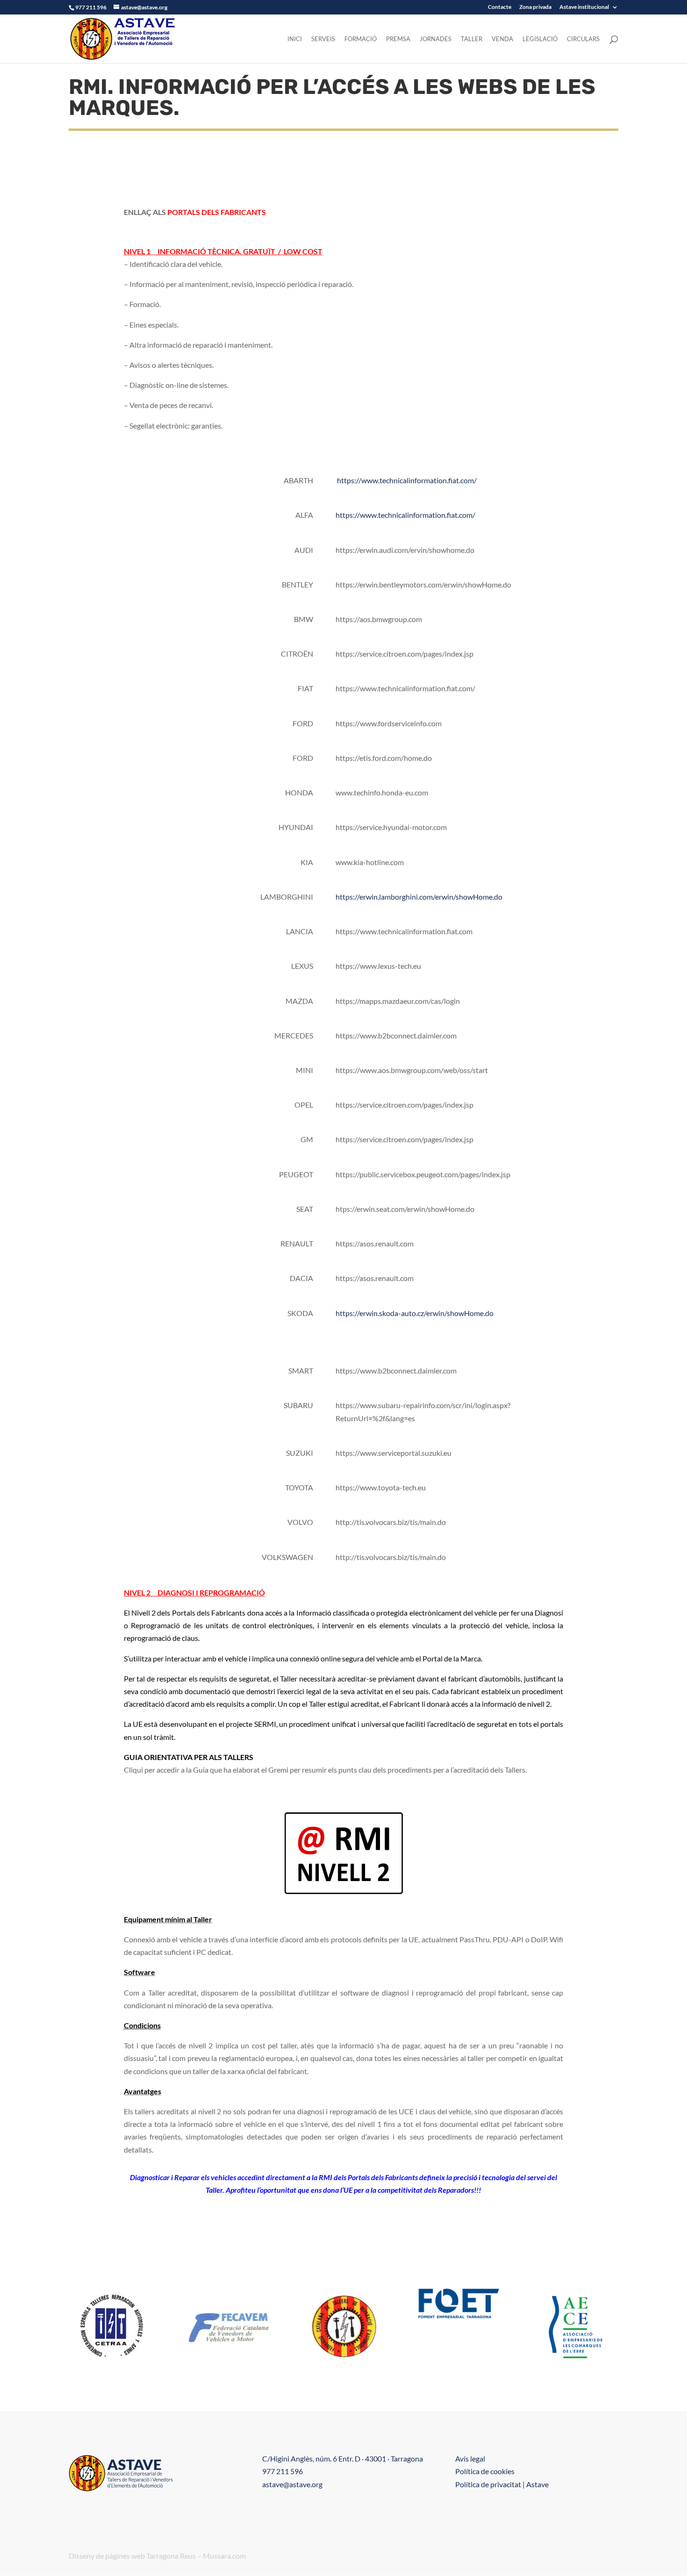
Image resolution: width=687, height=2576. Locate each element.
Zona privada (535, 7)
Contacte (500, 7)
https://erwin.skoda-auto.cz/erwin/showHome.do (415, 1313)
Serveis (323, 39)
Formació (361, 39)
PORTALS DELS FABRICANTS (217, 212)
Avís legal (470, 2458)
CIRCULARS (583, 39)
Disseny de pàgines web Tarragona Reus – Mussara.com (157, 2556)
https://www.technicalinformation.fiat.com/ (407, 480)
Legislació (540, 39)
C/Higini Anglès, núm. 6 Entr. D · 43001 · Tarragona (343, 2458)
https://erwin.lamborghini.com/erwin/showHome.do (419, 897)
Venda (502, 39)
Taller (472, 39)
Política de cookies (485, 2471)
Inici (295, 39)
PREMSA (398, 39)
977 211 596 (283, 2471)
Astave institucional (584, 7)
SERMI (265, 1724)
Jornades (436, 39)
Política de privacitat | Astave (502, 2484)
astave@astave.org (292, 2484)
